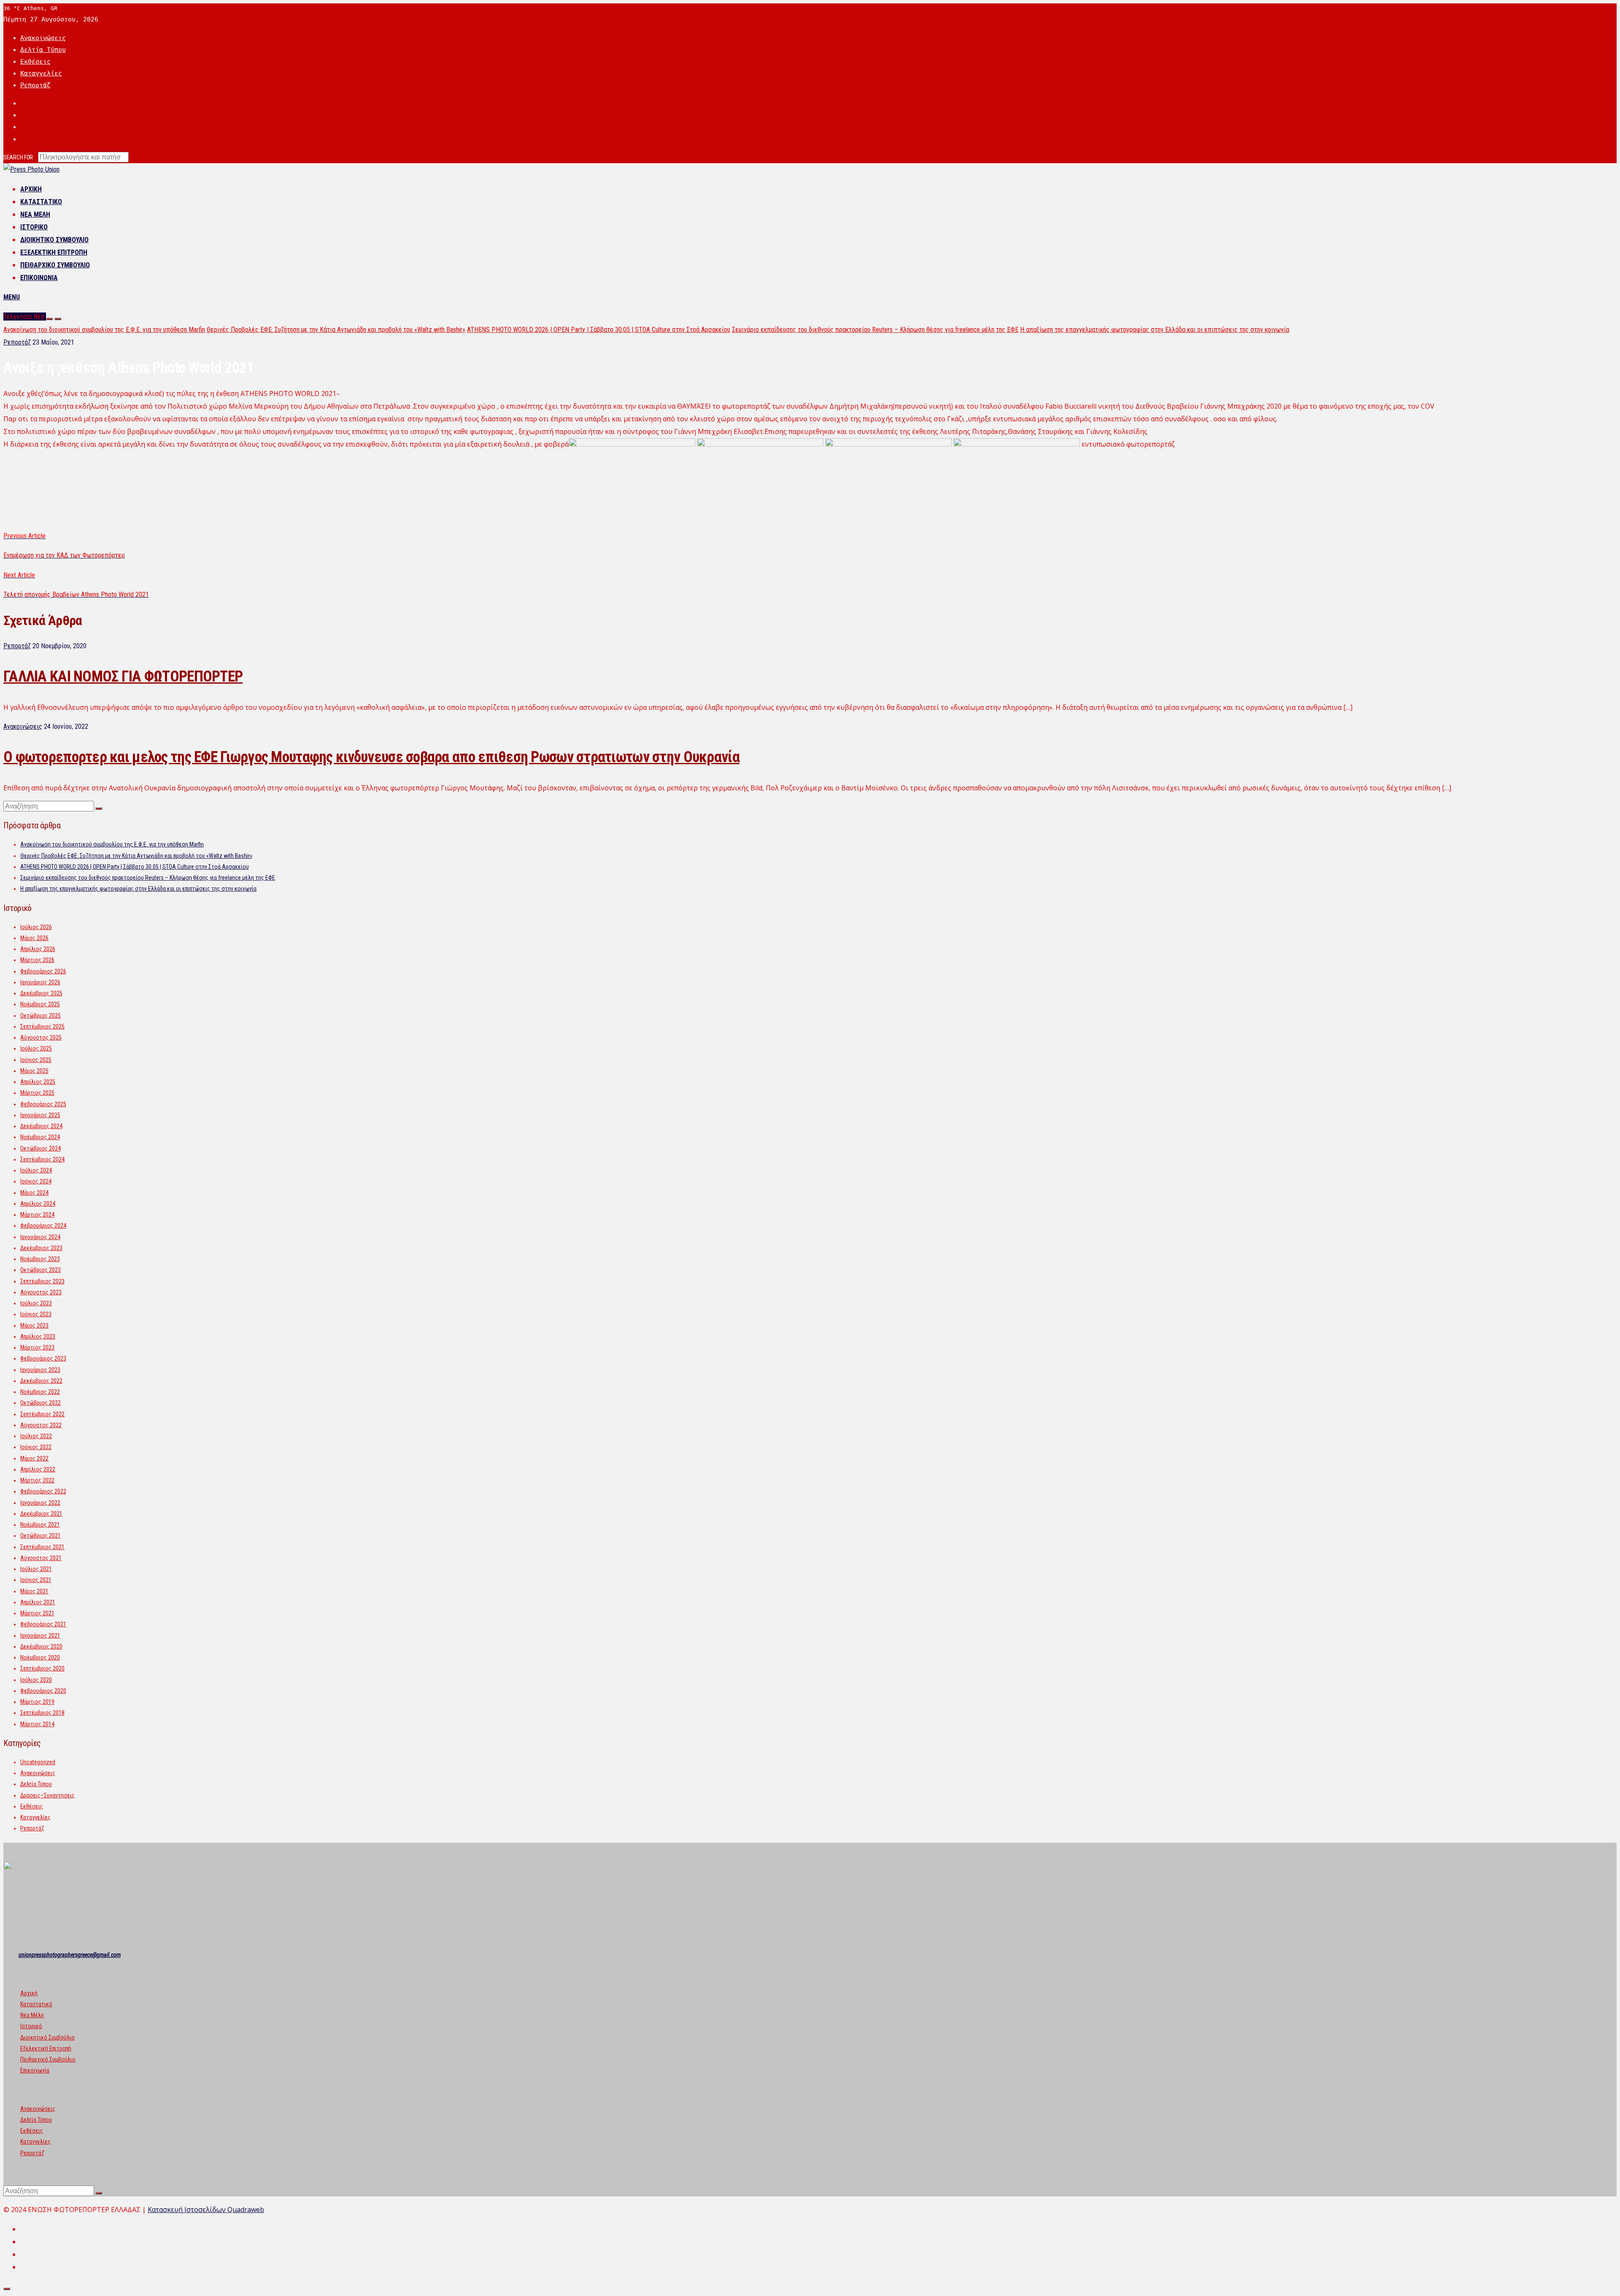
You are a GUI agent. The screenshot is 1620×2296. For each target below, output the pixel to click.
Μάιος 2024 (34, 1193)
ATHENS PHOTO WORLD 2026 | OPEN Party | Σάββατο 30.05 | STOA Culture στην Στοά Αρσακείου (599, 330)
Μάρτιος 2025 (37, 1093)
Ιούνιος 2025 (36, 1060)
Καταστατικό (41, 202)
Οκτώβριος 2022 (40, 1403)
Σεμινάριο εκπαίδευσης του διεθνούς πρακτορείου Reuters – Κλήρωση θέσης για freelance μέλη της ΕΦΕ (875, 330)
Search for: (19, 157)
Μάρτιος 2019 (37, 1702)
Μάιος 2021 (34, 1591)
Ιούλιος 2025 (36, 1048)
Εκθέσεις (35, 62)
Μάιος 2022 (34, 1458)
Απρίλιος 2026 (38, 949)
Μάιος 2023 (34, 1326)
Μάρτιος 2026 (37, 960)
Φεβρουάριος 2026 (43, 971)
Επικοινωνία (39, 278)
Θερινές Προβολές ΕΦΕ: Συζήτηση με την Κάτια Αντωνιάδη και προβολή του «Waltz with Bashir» (336, 330)
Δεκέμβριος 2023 (41, 1248)
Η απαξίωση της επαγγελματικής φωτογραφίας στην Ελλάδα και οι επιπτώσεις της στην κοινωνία (1155, 330)
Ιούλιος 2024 (36, 1170)
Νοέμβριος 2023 (40, 1259)
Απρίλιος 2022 (38, 1469)
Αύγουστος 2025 (41, 1038)
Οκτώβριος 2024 (40, 1148)
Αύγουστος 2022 (41, 1425)
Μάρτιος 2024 (37, 1215)
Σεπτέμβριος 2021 (42, 1547)
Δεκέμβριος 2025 (41, 993)
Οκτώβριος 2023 (40, 1270)
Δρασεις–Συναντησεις (47, 1795)
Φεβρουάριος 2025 (43, 1104)
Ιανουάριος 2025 (40, 1115)
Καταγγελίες (41, 73)
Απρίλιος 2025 (38, 1082)
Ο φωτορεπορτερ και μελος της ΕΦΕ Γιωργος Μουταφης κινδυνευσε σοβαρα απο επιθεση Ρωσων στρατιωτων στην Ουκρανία (371, 757)
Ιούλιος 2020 (36, 1680)
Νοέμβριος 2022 (40, 1392)
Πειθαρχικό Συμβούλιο (55, 265)
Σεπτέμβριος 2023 (42, 1281)
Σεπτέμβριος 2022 (42, 1414)
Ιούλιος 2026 (36, 927)
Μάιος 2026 (34, 938)
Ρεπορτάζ (35, 85)
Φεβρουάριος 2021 (43, 1624)
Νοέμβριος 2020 (40, 1657)
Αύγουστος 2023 (41, 1292)
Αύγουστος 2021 (41, 1558)
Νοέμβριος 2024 (40, 1137)
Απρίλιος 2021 (38, 1602)
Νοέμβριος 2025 (40, 1004)
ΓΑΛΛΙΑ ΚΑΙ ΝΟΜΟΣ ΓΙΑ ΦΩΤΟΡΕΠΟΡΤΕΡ (123, 676)
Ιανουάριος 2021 (40, 1636)
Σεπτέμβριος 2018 (42, 1713)
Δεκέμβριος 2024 (41, 1126)
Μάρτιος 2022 (37, 1480)
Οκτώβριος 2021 (40, 1536)
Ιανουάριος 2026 (40, 982)
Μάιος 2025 (34, 1071)
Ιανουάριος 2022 (40, 1503)
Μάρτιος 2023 (37, 1347)
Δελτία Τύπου (43, 50)
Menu (12, 297)
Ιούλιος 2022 (36, 1436)
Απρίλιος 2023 (38, 1337)
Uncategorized (38, 1762)
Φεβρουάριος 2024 (43, 1226)
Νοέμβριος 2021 (40, 1525)
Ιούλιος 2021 (36, 1569)
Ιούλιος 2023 (36, 1303)
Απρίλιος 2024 (38, 1204)
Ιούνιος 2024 (36, 1181)
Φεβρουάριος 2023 (43, 1358)
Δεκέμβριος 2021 (41, 1514)
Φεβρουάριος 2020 (43, 1691)
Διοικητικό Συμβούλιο (54, 240)
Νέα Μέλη (35, 214)
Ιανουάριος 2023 (40, 1370)
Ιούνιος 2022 (36, 1447)
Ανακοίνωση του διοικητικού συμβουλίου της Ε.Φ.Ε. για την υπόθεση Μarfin (104, 330)
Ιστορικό (34, 227)
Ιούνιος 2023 (36, 1314)
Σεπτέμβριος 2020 (42, 1668)
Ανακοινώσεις (43, 38)
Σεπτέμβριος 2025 (42, 1027)
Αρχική (31, 189)
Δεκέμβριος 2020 (41, 1647)
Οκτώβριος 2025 (40, 1016)
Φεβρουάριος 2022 (43, 1491)
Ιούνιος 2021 (36, 1580)
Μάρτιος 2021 (37, 1613)
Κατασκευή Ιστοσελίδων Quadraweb (206, 2210)
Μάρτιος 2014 (37, 1724)
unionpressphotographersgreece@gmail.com (70, 1955)
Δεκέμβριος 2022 (41, 1381)
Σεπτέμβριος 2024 (42, 1159)
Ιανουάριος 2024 (40, 1237)
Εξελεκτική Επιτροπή (54, 252)
